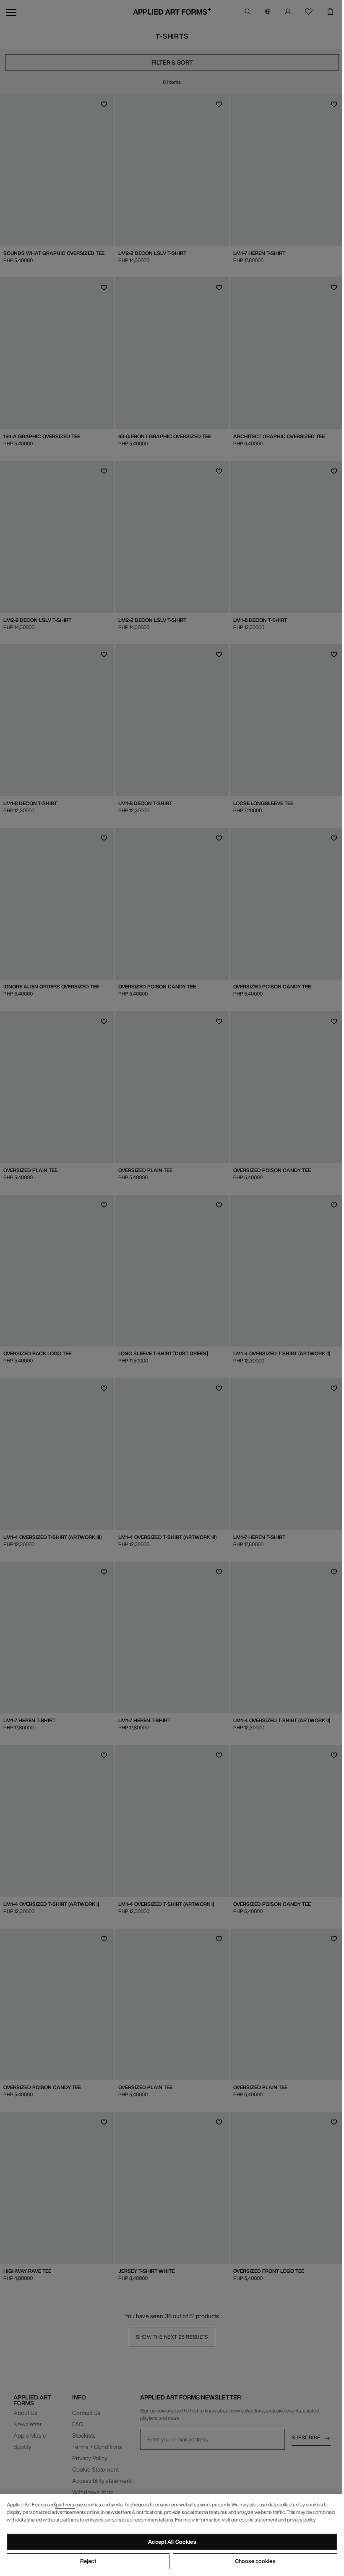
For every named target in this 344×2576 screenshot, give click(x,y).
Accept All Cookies (172, 2542)
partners (65, 2505)
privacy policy (301, 2520)
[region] (172, 2535)
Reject (88, 2561)
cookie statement (258, 2520)
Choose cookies (255, 2561)
